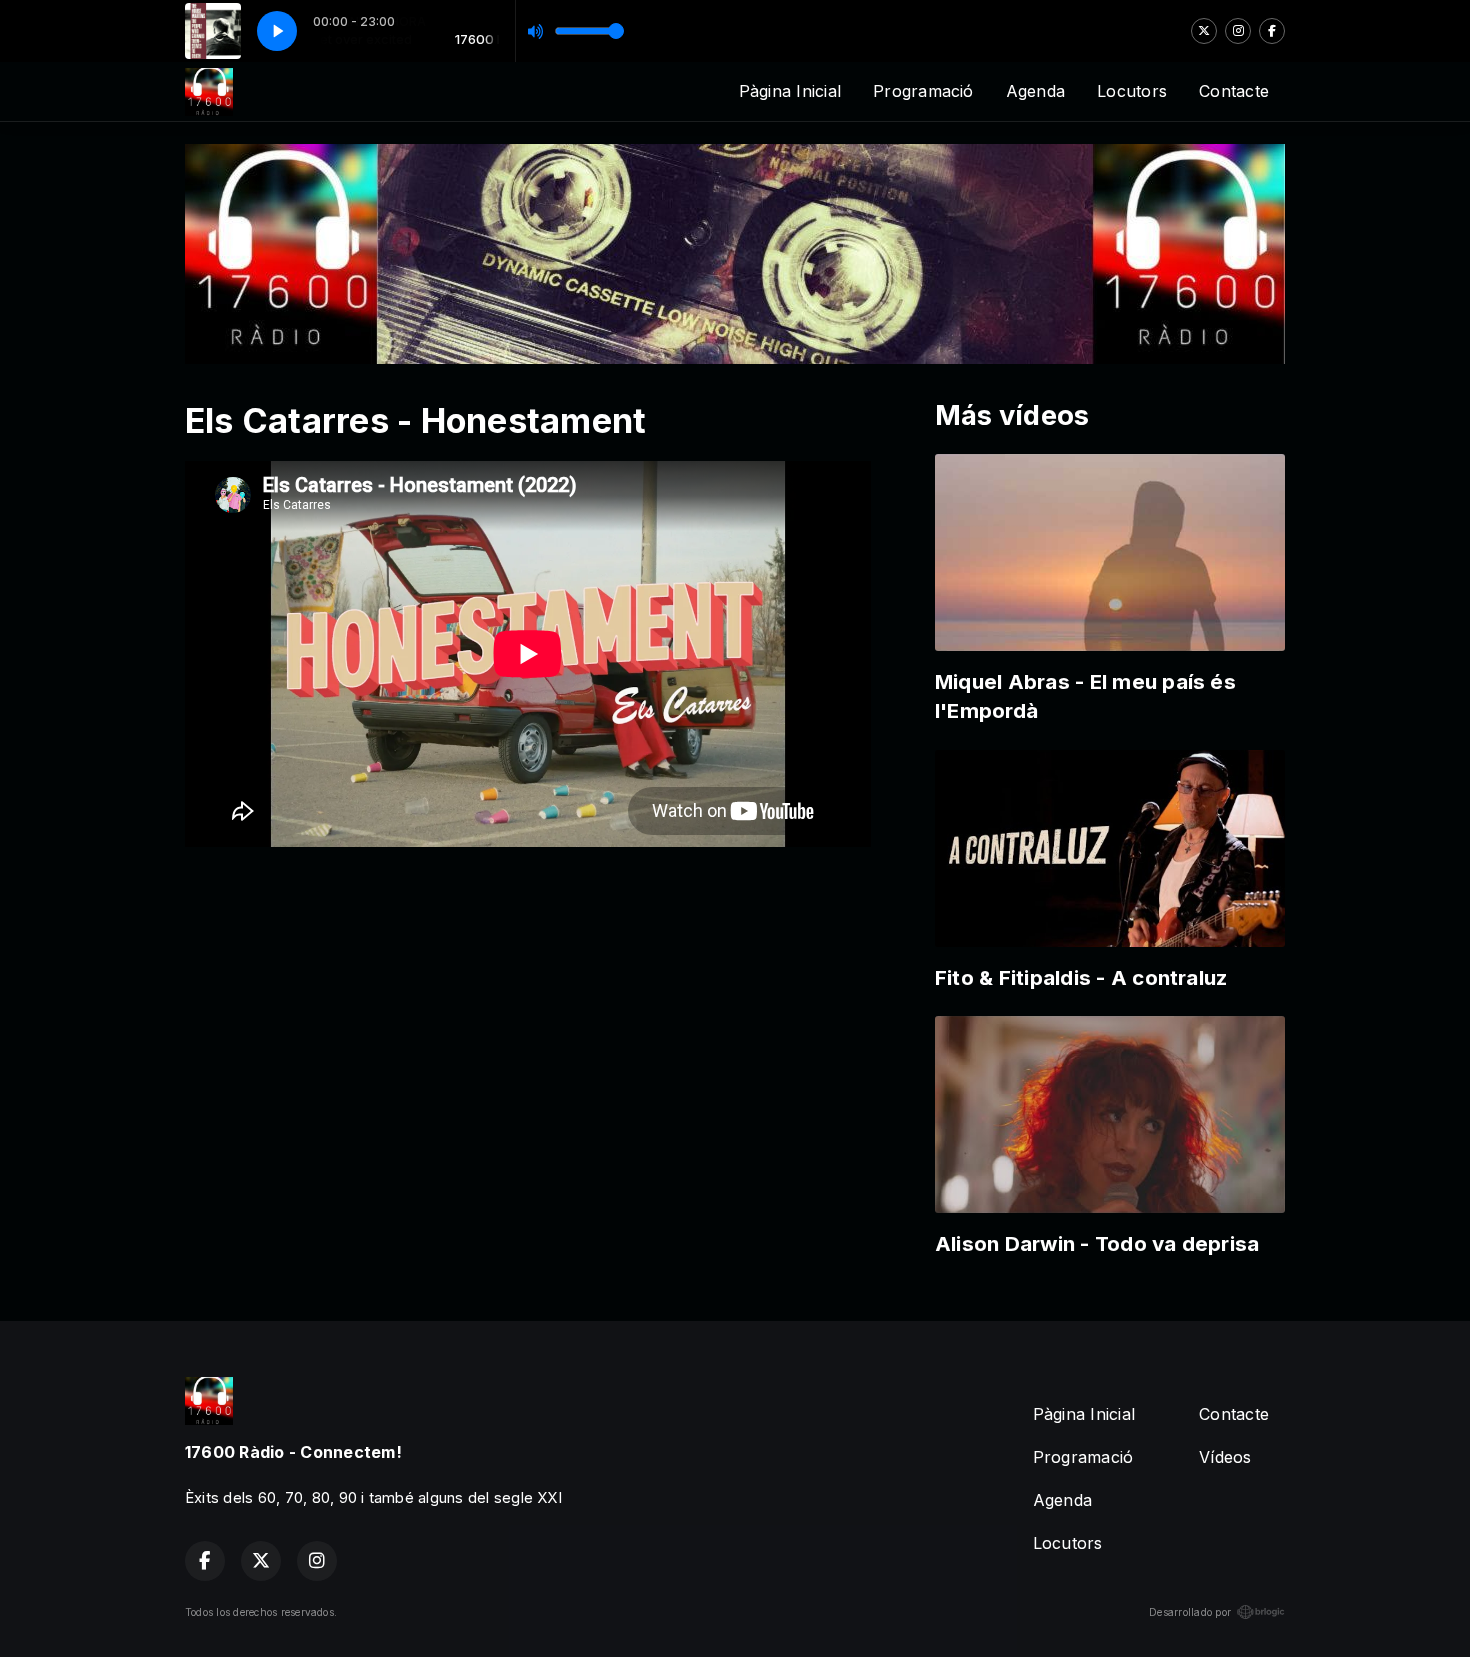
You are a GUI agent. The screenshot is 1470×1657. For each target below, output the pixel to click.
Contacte (1234, 91)
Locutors (1132, 91)
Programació (923, 91)
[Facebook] (1272, 31)
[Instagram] (1238, 31)
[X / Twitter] (1204, 31)
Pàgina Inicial (790, 91)
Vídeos (1225, 1457)
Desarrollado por (1190, 1612)
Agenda (1035, 91)
